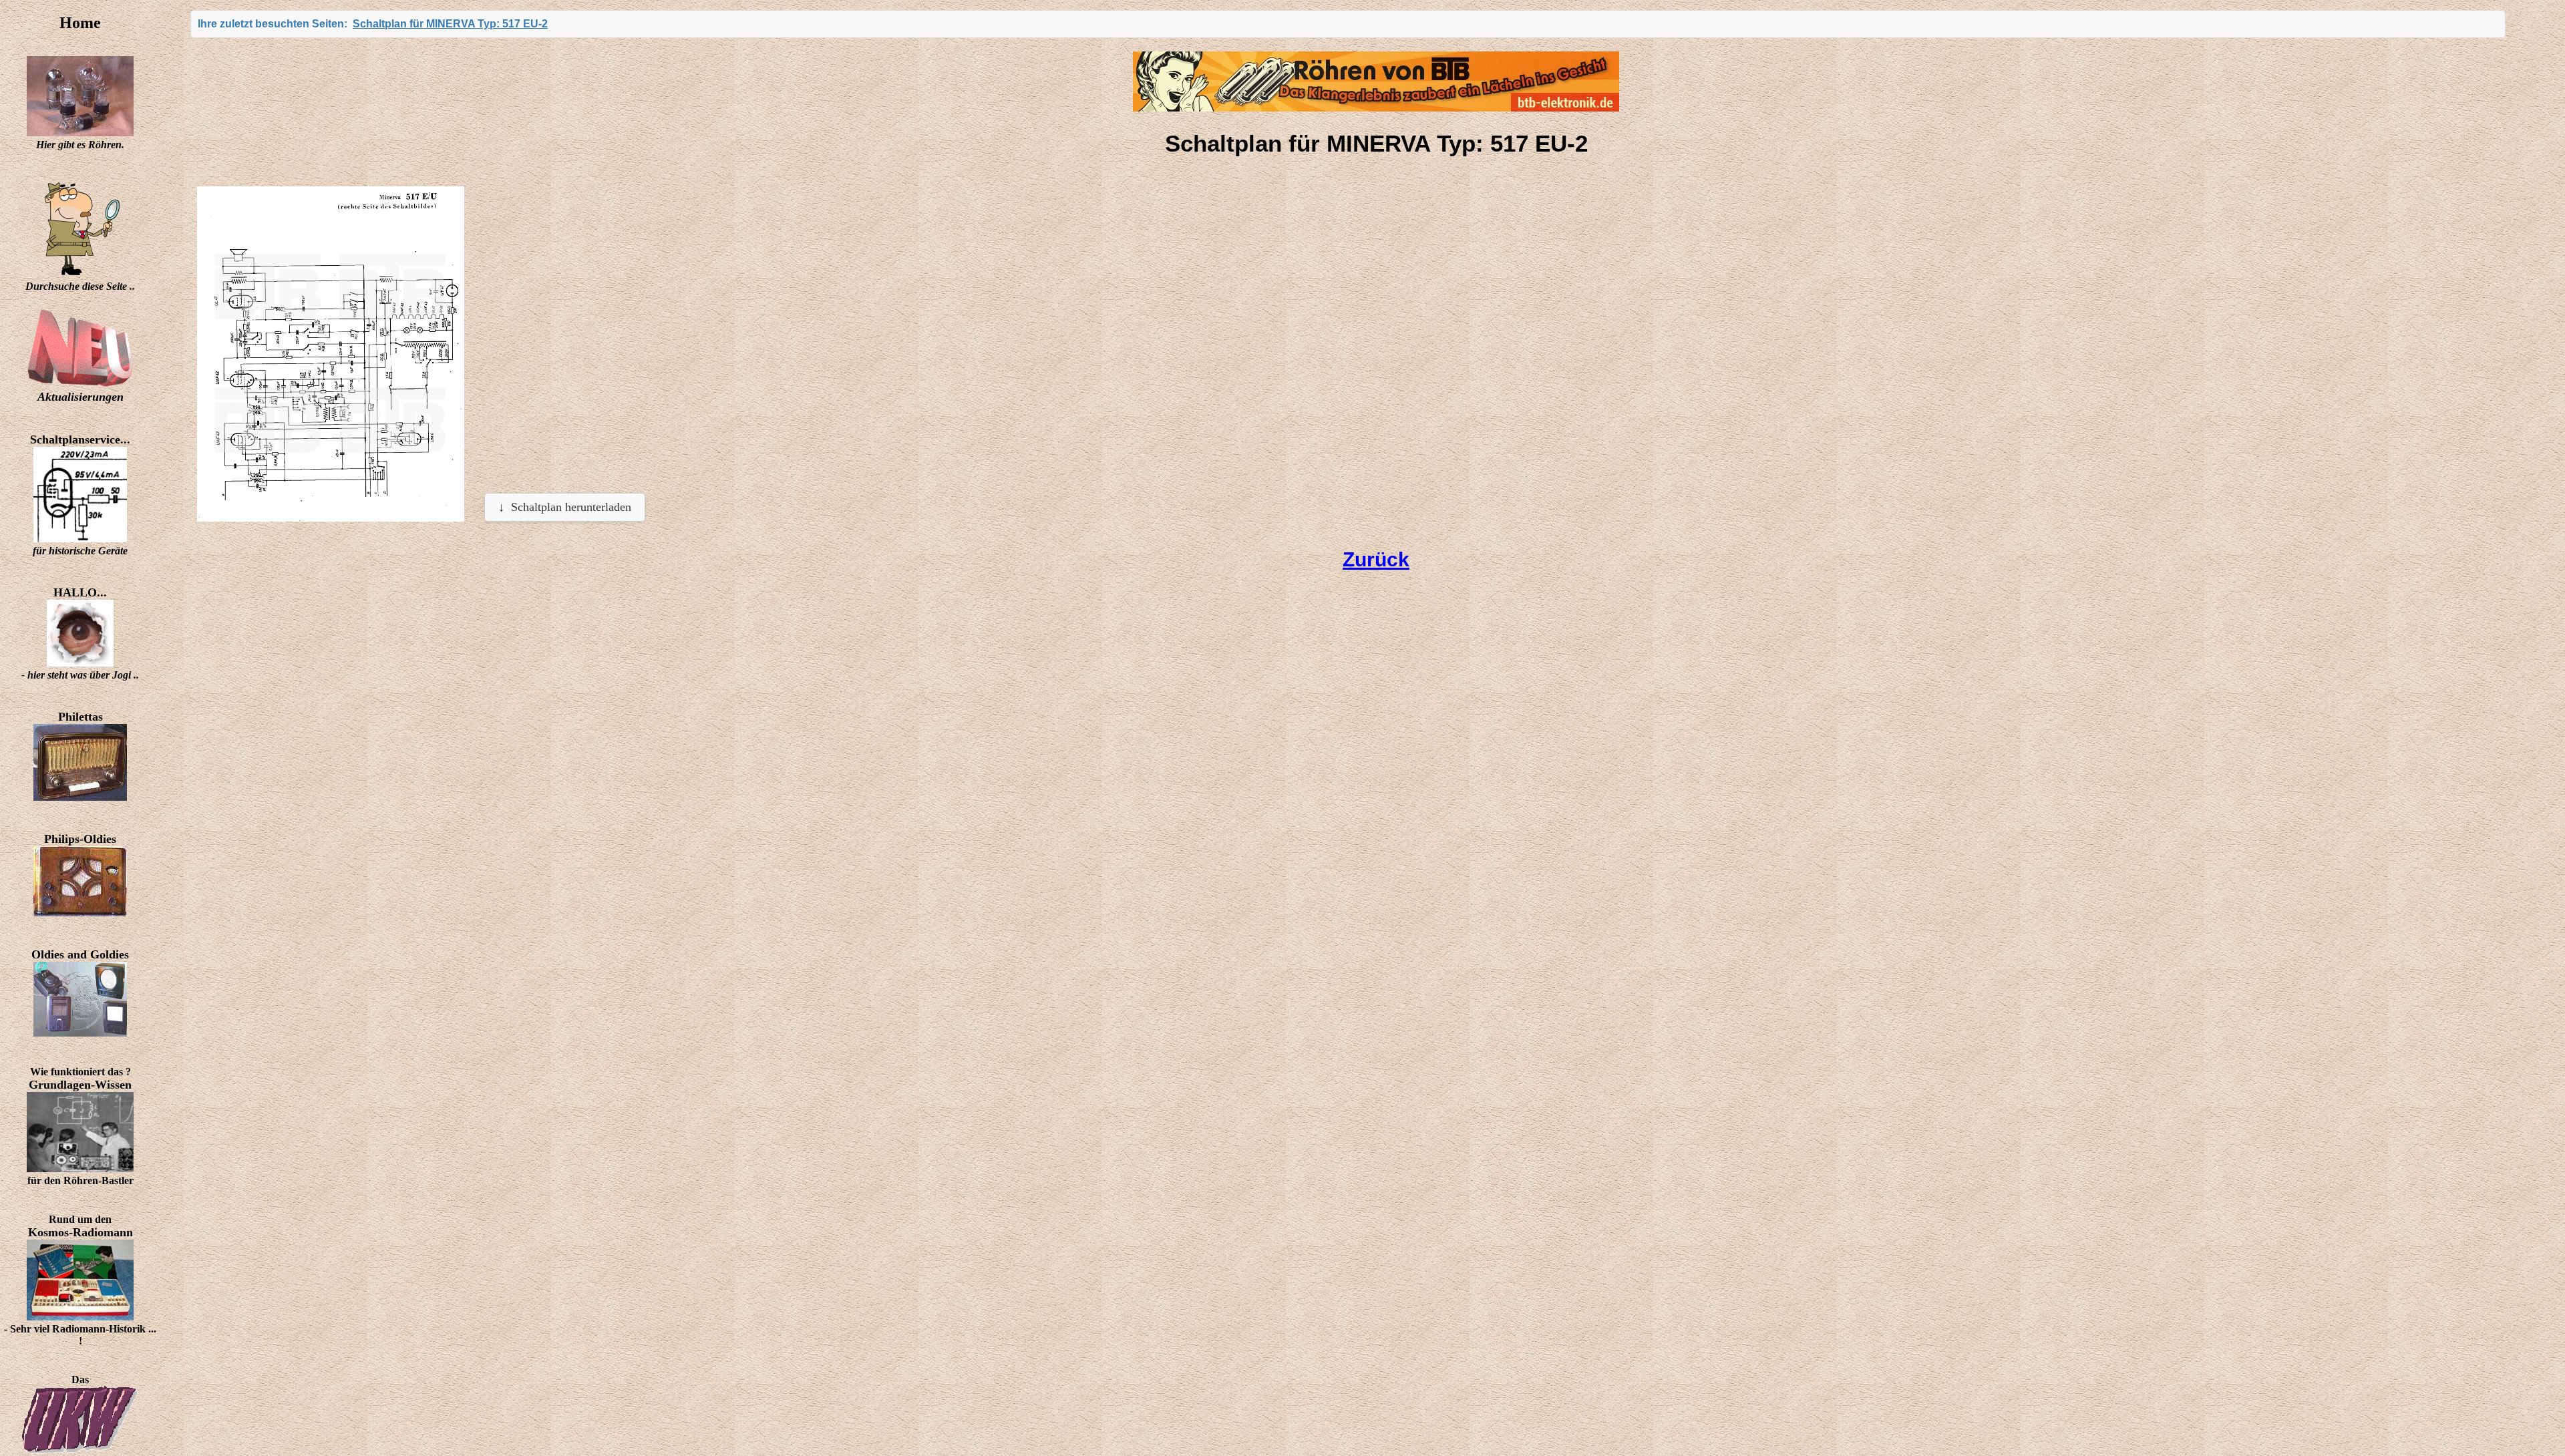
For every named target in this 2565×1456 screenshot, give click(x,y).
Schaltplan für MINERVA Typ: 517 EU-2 (450, 24)
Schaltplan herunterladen (571, 507)
